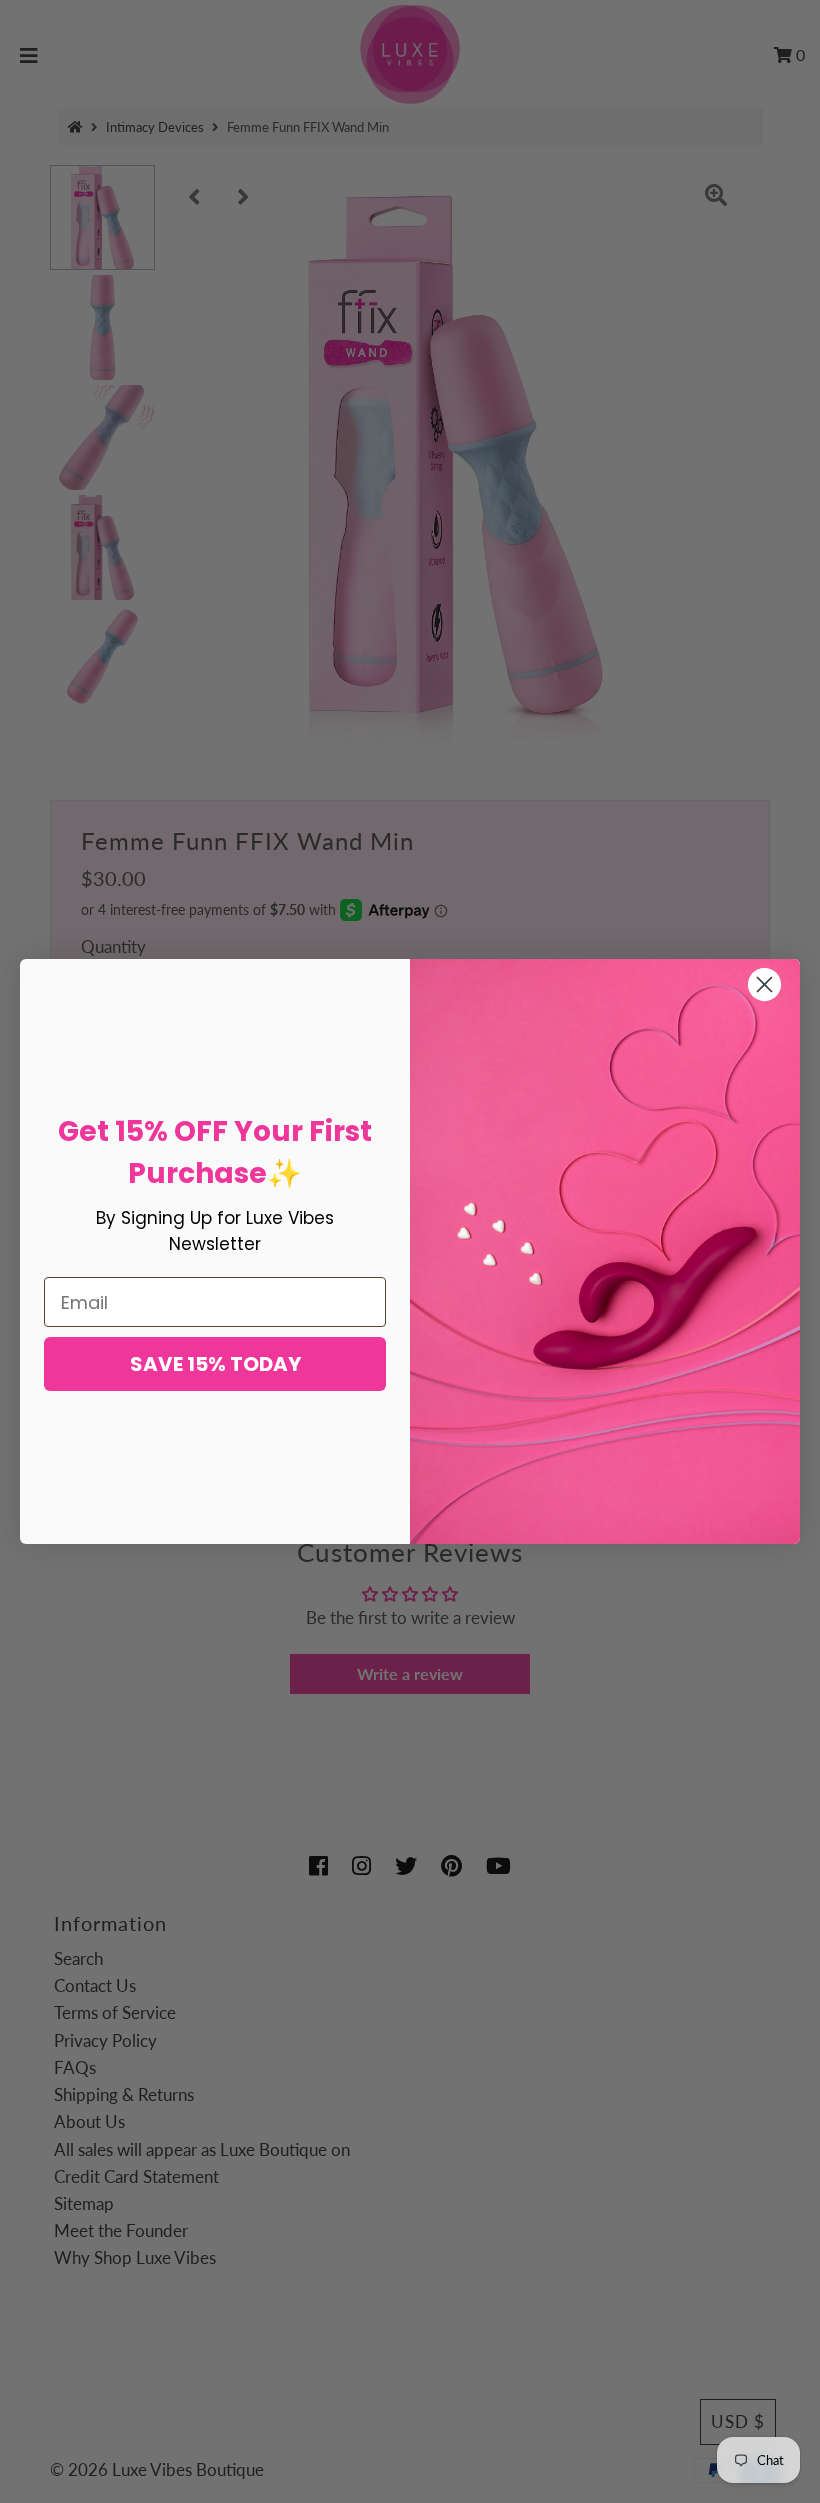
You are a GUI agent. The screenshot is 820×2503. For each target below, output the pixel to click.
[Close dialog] (764, 984)
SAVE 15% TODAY (215, 1364)
